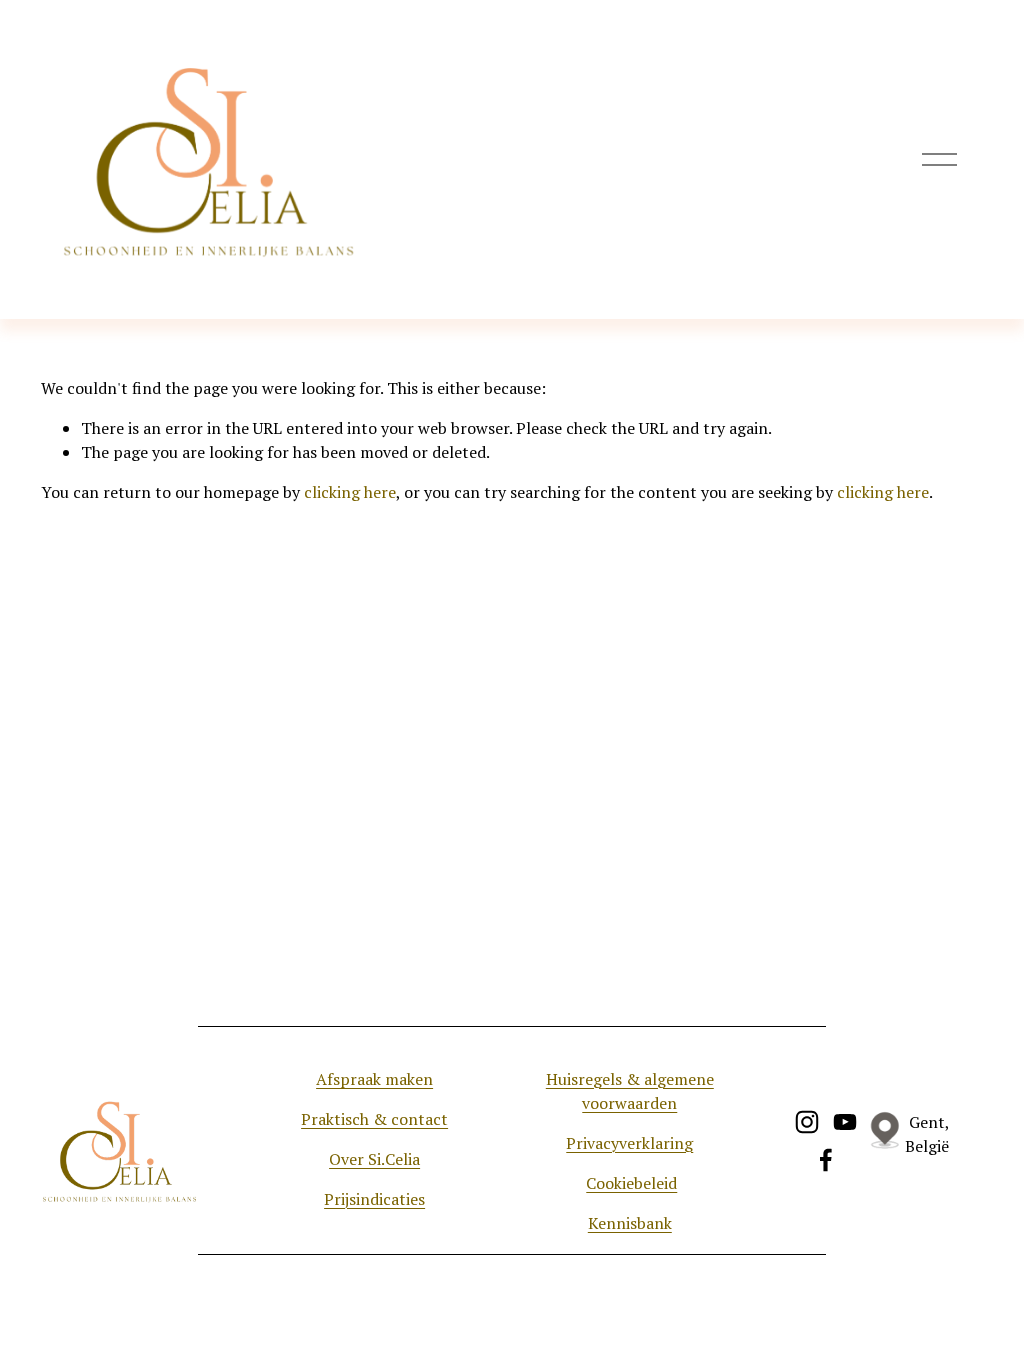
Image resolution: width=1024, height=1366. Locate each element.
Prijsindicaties (374, 1199)
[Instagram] (807, 1122)
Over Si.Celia (374, 1159)
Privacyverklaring (629, 1143)
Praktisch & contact (374, 1119)
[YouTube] (845, 1122)
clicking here (350, 492)
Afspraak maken (374, 1079)
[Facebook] (826, 1160)
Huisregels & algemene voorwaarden (630, 1091)
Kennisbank (630, 1223)
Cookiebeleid (631, 1183)
